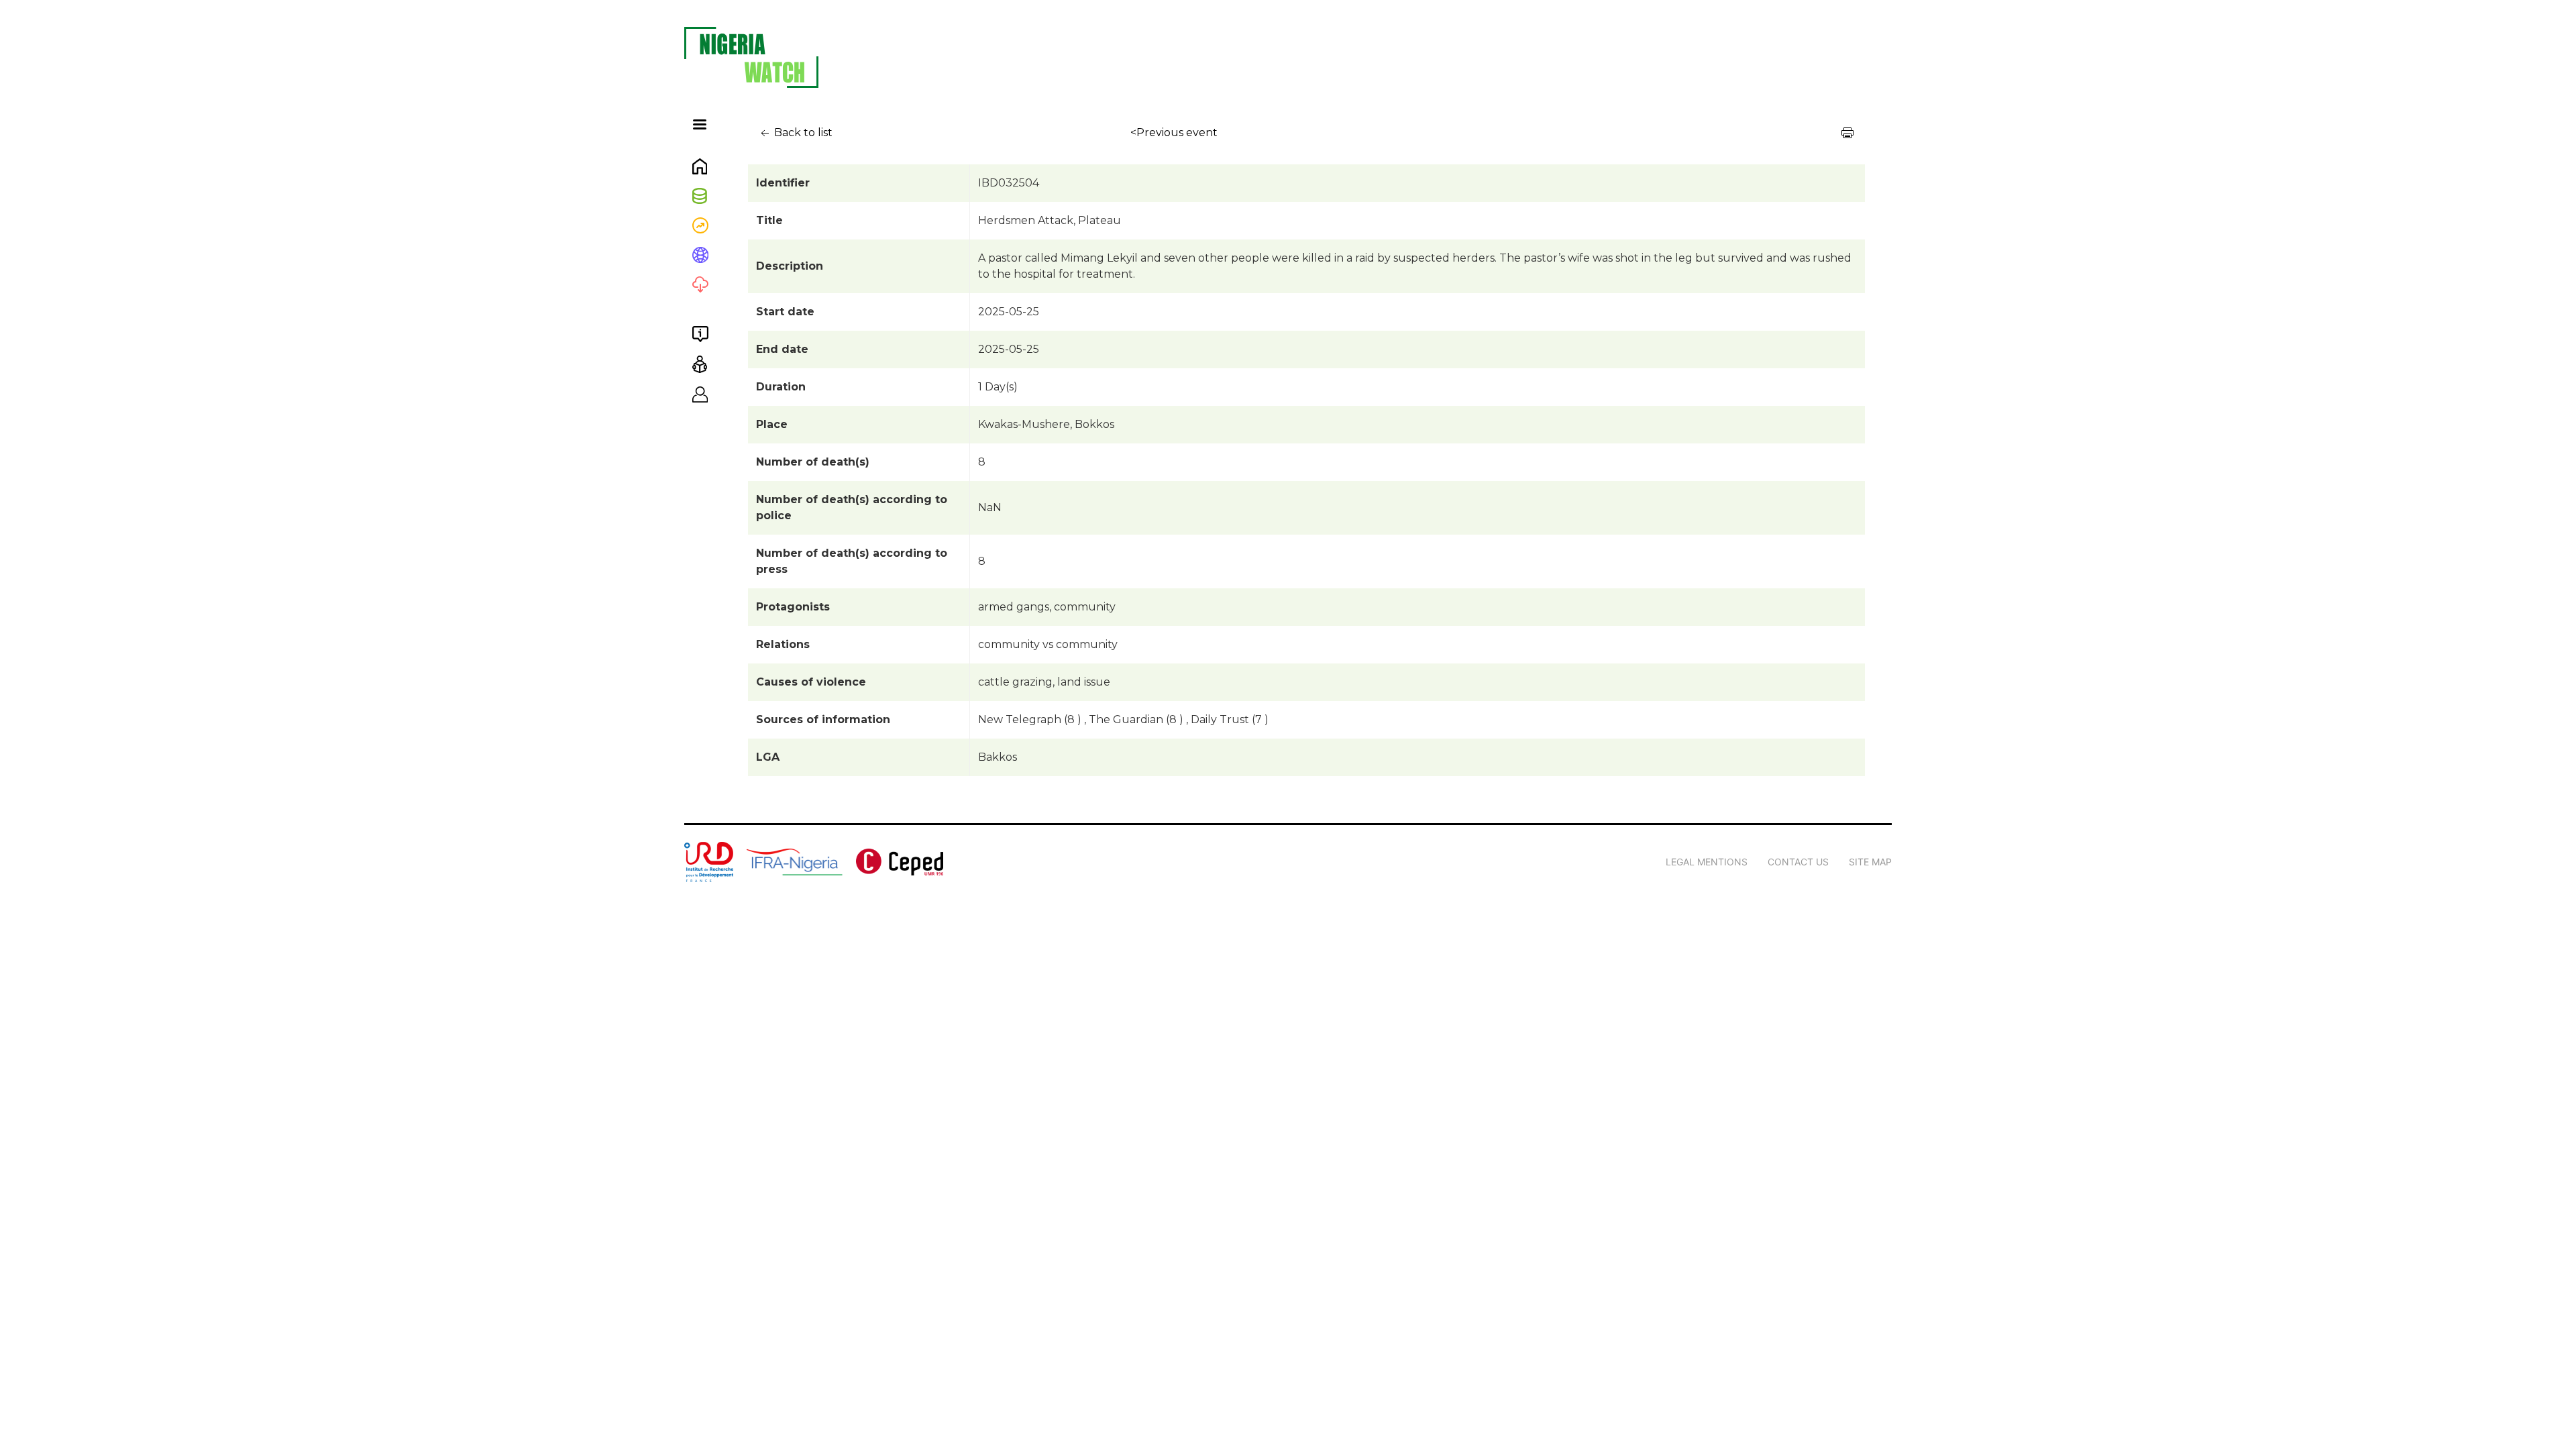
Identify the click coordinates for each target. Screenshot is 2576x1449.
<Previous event (1174, 132)
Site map (1870, 862)
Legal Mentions (1707, 862)
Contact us (1798, 862)
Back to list (802, 132)
